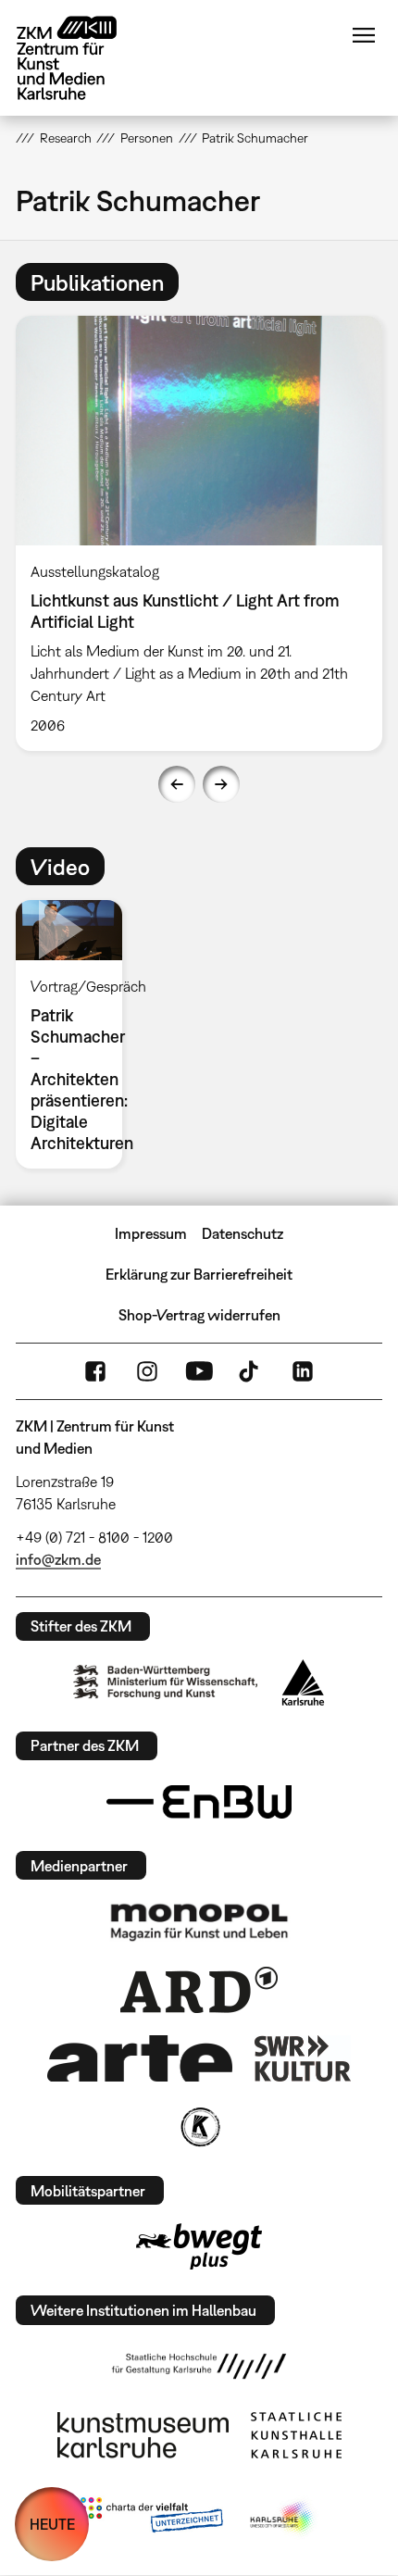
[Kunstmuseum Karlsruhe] (143, 2435)
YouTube (199, 1371)
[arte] (140, 2058)
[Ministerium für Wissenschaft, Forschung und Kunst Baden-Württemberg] (166, 1682)
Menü (364, 35)
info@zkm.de (58, 1559)
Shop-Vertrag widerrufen (199, 1315)
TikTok (251, 1371)
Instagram (147, 1371)
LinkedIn (303, 1371)
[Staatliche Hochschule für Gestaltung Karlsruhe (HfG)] (199, 2366)
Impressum (151, 1233)
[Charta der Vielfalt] (151, 2519)
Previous (177, 784)
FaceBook (95, 1371)
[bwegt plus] (199, 2246)
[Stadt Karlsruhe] (303, 1682)
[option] (199, 533)
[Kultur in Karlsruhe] (199, 2127)
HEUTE (52, 2524)
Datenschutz (243, 1233)
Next (221, 784)
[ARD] (199, 1990)
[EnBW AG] (199, 1802)
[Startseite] (81, 58)
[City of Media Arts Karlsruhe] (283, 2519)
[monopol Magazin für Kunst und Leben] (199, 1921)
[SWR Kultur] (303, 2058)
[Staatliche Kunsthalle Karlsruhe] (296, 2435)
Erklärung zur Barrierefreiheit (199, 1274)
